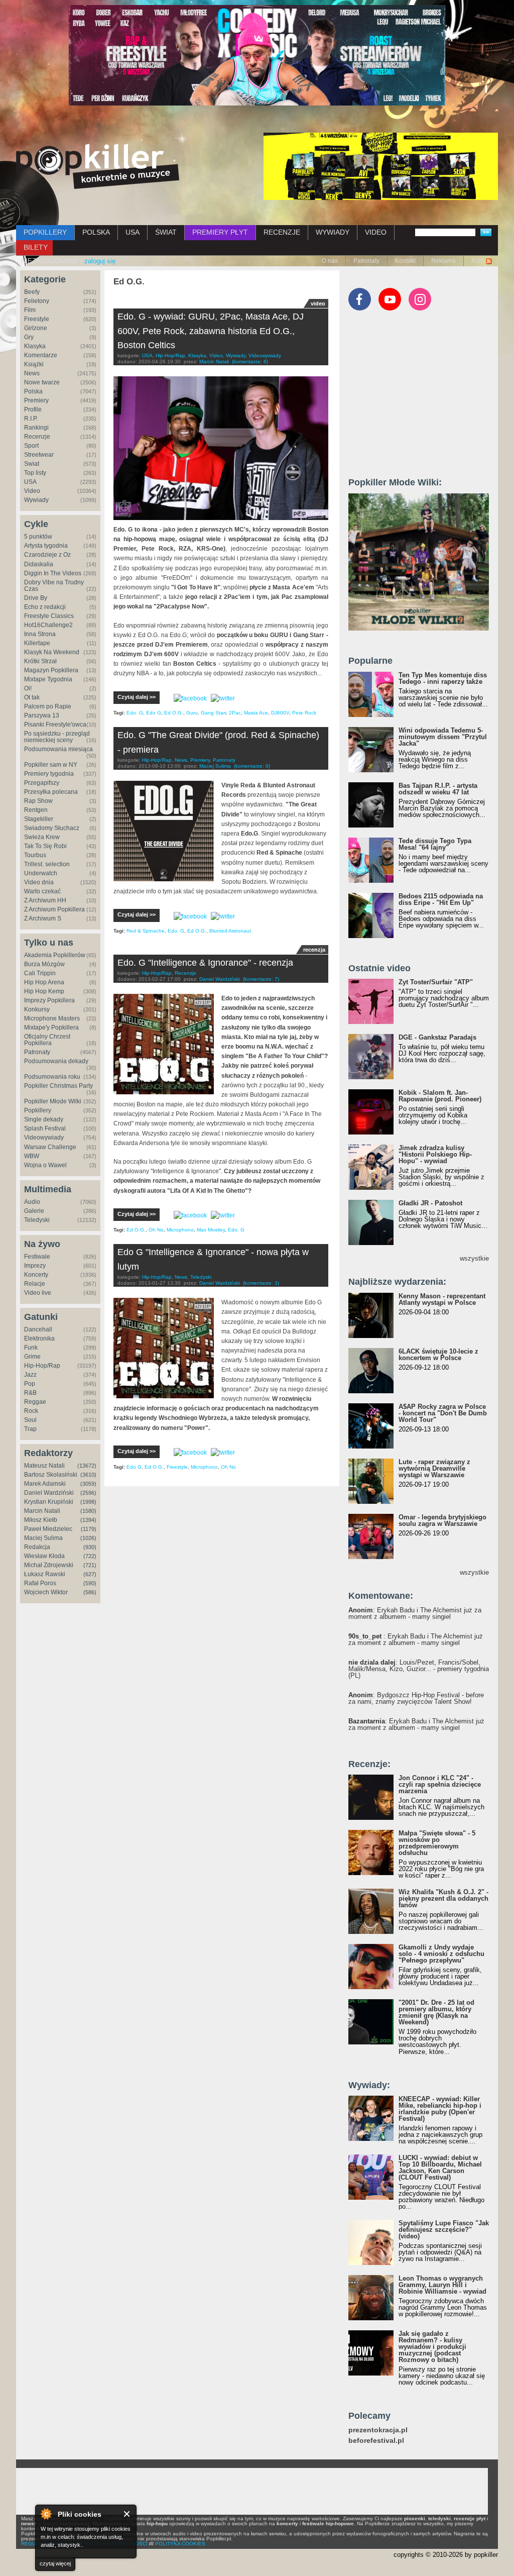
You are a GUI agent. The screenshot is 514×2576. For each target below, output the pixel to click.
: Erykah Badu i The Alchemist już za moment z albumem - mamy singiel (415, 1613)
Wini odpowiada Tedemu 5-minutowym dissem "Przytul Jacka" (443, 737)
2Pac (235, 713)
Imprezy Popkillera (49, 1000)
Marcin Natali (42, 1511)
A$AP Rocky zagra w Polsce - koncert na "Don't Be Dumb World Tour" (443, 1413)
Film (30, 310)
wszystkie (474, 1258)
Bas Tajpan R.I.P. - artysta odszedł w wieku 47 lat (438, 789)
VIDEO (376, 232)
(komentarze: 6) (250, 362)
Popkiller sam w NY (51, 765)
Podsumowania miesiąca (58, 749)
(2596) (88, 1493)
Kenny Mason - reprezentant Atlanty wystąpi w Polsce (442, 1299)
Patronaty (366, 261)
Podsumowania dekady (56, 1061)
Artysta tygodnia (46, 546)
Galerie (34, 1211)
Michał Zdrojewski (49, 1565)
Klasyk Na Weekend (52, 652)
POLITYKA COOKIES (180, 2544)
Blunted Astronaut (230, 931)
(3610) (88, 1475)
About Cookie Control (46, 2514)
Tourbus (35, 855)
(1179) (89, 1529)
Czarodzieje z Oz (47, 555)
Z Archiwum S (43, 918)
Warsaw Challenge (50, 1147)
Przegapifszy (42, 783)
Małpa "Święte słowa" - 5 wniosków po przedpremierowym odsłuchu (437, 1843)
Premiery (36, 400)
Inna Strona (40, 634)
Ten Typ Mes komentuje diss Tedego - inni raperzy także (443, 678)
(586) (90, 1592)
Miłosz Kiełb (41, 1520)
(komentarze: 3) (261, 1283)
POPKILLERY (45, 232)
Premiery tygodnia (49, 774)
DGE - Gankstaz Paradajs (437, 1037)
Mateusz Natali (44, 1466)
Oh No (156, 1230)
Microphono (180, 1230)
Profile (33, 409)
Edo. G (135, 713)
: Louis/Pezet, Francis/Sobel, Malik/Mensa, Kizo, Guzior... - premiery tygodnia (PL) (419, 1669)
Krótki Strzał (40, 661)
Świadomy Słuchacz (52, 828)
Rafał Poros (40, 1583)
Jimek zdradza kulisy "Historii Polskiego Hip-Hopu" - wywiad (435, 1154)
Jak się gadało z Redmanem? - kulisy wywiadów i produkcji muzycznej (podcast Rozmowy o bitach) (432, 2347)
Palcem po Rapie (48, 706)
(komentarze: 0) (252, 766)
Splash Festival (45, 1128)
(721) (90, 1565)
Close (127, 2514)
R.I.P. (31, 419)
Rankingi (36, 428)
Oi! (28, 688)
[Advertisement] (424, 398)
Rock (31, 1411)
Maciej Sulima (43, 1538)
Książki (34, 364)
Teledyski (37, 1220)
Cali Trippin (40, 973)
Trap (30, 1429)
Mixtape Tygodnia (48, 679)
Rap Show (38, 801)
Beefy (32, 292)
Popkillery (38, 1110)
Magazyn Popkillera (51, 670)
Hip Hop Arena (44, 982)
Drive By (36, 598)
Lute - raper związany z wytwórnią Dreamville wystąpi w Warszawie (434, 1468)
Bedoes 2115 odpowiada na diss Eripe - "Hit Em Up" (441, 899)
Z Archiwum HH (45, 900)
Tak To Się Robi (45, 846)
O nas (330, 261)
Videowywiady (44, 1138)
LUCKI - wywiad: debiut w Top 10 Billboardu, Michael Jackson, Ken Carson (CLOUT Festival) (440, 2168)
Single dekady (44, 1119)
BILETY (36, 247)
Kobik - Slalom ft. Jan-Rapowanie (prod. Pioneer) (440, 1096)
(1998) (88, 1502)
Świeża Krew (42, 837)
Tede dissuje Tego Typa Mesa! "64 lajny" (435, 844)
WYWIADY (333, 232)
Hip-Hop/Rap (42, 1366)
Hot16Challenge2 (48, 625)
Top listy (35, 473)
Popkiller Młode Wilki (53, 1101)
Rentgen (36, 810)
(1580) (88, 1511)
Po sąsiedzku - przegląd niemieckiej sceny (57, 737)
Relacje (35, 1284)
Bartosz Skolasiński (51, 1475)
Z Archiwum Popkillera (54, 909)
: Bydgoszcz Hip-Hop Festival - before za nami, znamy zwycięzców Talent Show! (416, 1698)
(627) (90, 1574)
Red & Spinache (146, 931)
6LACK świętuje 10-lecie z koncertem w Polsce (438, 1355)
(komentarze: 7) (261, 979)
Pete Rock (304, 713)
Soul (30, 1420)
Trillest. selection (47, 864)
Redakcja (37, 1547)
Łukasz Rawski (45, 1574)
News (32, 373)
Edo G (154, 713)
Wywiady (36, 500)
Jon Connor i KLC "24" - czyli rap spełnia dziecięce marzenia (440, 1784)
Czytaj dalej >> (137, 697)
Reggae (35, 1402)
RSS (478, 261)
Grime (32, 1357)
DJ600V (280, 713)
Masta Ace (256, 713)
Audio (32, 1202)
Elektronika (39, 1338)
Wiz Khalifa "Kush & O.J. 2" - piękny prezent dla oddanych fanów (443, 1898)
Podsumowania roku (52, 1077)
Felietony (37, 301)
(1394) (88, 1520)
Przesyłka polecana (51, 792)
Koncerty (36, 1275)
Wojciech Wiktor (46, 1592)
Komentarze (41, 355)
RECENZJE (282, 232)
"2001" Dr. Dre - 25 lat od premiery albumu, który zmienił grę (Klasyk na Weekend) (436, 2012)
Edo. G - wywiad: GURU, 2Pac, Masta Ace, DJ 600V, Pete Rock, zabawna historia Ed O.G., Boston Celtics (211, 331)
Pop (30, 1384)
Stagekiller (39, 819)
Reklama (443, 261)
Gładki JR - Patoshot (430, 1203)
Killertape (37, 643)
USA (133, 232)
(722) (90, 1556)
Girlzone (36, 328)
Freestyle (37, 319)
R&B (30, 1393)
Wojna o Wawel (45, 1165)
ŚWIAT (166, 232)
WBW (32, 1156)
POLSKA (96, 232)
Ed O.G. (174, 713)
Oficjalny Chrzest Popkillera (47, 1040)
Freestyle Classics (49, 616)
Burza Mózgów (44, 964)
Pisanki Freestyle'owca (55, 725)
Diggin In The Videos (53, 573)
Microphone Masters (52, 1018)
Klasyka (35, 346)
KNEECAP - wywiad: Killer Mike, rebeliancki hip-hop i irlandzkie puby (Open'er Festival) (440, 2109)
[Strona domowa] (98, 166)
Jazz (30, 1375)
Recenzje (37, 437)
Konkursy (37, 1009)
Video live (38, 1293)
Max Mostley (211, 1230)
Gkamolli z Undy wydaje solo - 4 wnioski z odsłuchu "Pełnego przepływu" (441, 1954)
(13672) (87, 1466)
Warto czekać (42, 891)
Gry (29, 337)
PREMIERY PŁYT (220, 232)
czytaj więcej (55, 2563)
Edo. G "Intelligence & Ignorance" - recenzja (205, 963)
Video (32, 491)
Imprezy (35, 1266)
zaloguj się (100, 261)
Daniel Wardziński (49, 1493)
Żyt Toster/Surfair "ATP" (436, 982)
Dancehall (38, 1329)
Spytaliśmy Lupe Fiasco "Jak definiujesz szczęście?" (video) (444, 2230)
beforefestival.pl (376, 2441)
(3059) (88, 1484)
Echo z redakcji (45, 607)
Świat (32, 464)
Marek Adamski (45, 1484)
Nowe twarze (42, 382)
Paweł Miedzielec (48, 1529)
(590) (90, 1583)
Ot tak (32, 697)
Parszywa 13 (42, 715)
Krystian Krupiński (49, 1502)
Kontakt (405, 261)
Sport (31, 446)
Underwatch (41, 873)
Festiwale (37, 1257)
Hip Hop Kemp (44, 991)
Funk (31, 1348)
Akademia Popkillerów (55, 955)
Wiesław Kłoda (44, 1556)
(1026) (88, 1538)
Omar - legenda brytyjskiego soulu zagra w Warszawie (442, 1520)
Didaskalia (39, 564)
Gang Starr (213, 713)
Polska (33, 391)
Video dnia (39, 882)
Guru (192, 713)
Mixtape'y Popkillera (51, 1027)
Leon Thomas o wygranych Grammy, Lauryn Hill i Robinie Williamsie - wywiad (442, 2285)
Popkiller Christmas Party (58, 1086)
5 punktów (38, 537)
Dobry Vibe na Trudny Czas (54, 586)
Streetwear (39, 455)
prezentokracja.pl (378, 2430)
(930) (90, 1547)
